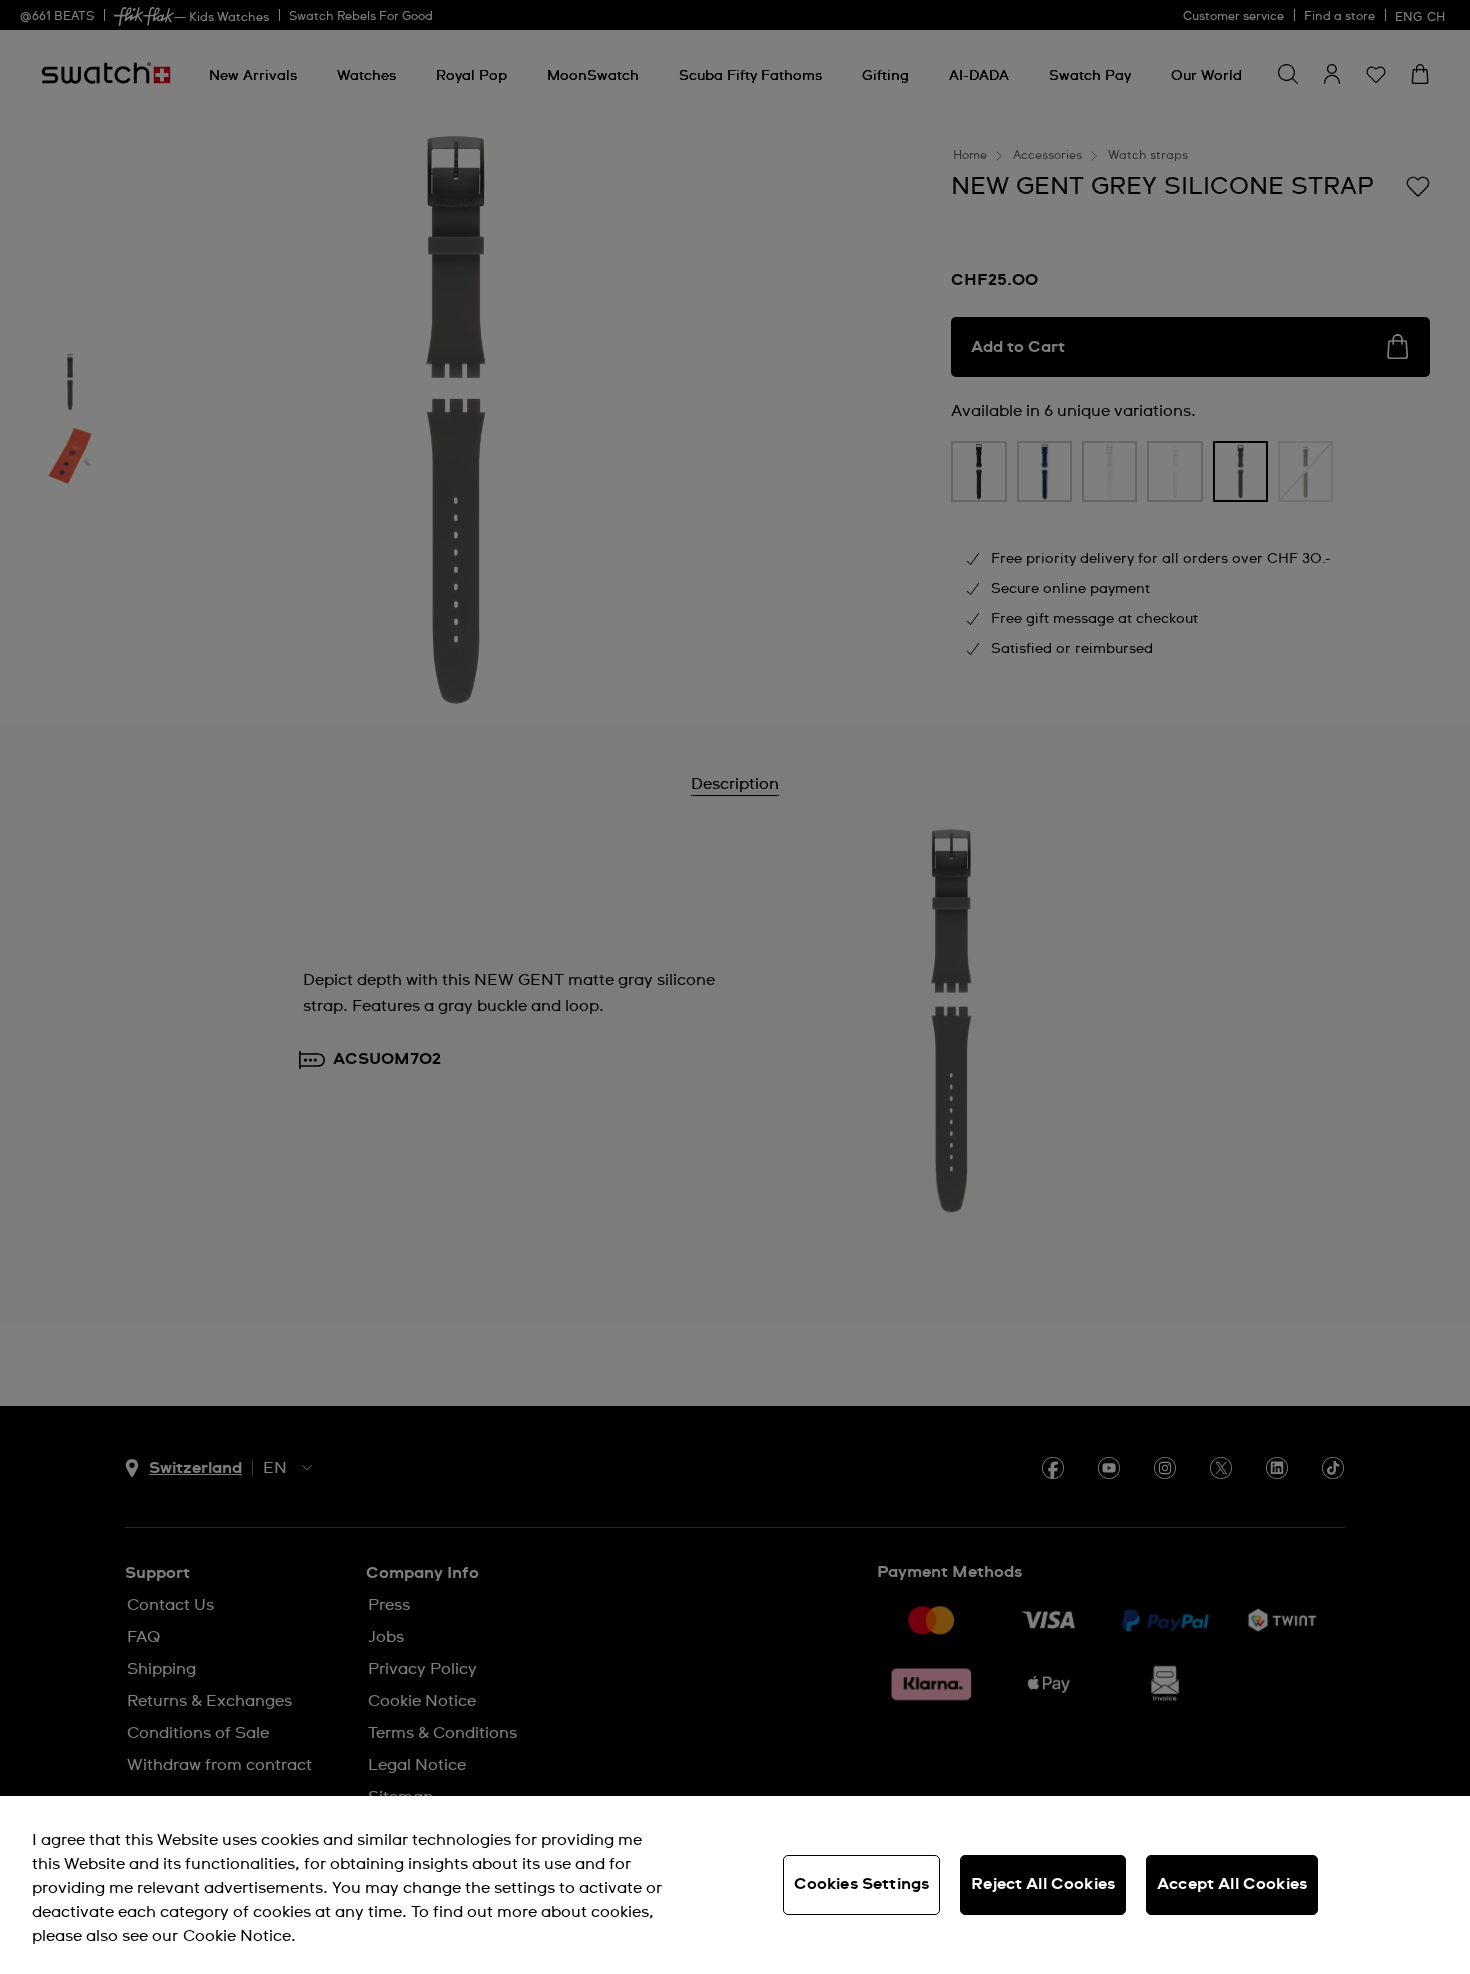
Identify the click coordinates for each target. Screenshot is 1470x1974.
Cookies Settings (862, 1884)
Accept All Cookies (1232, 1884)
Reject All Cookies (1043, 1884)
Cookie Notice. (239, 1936)
